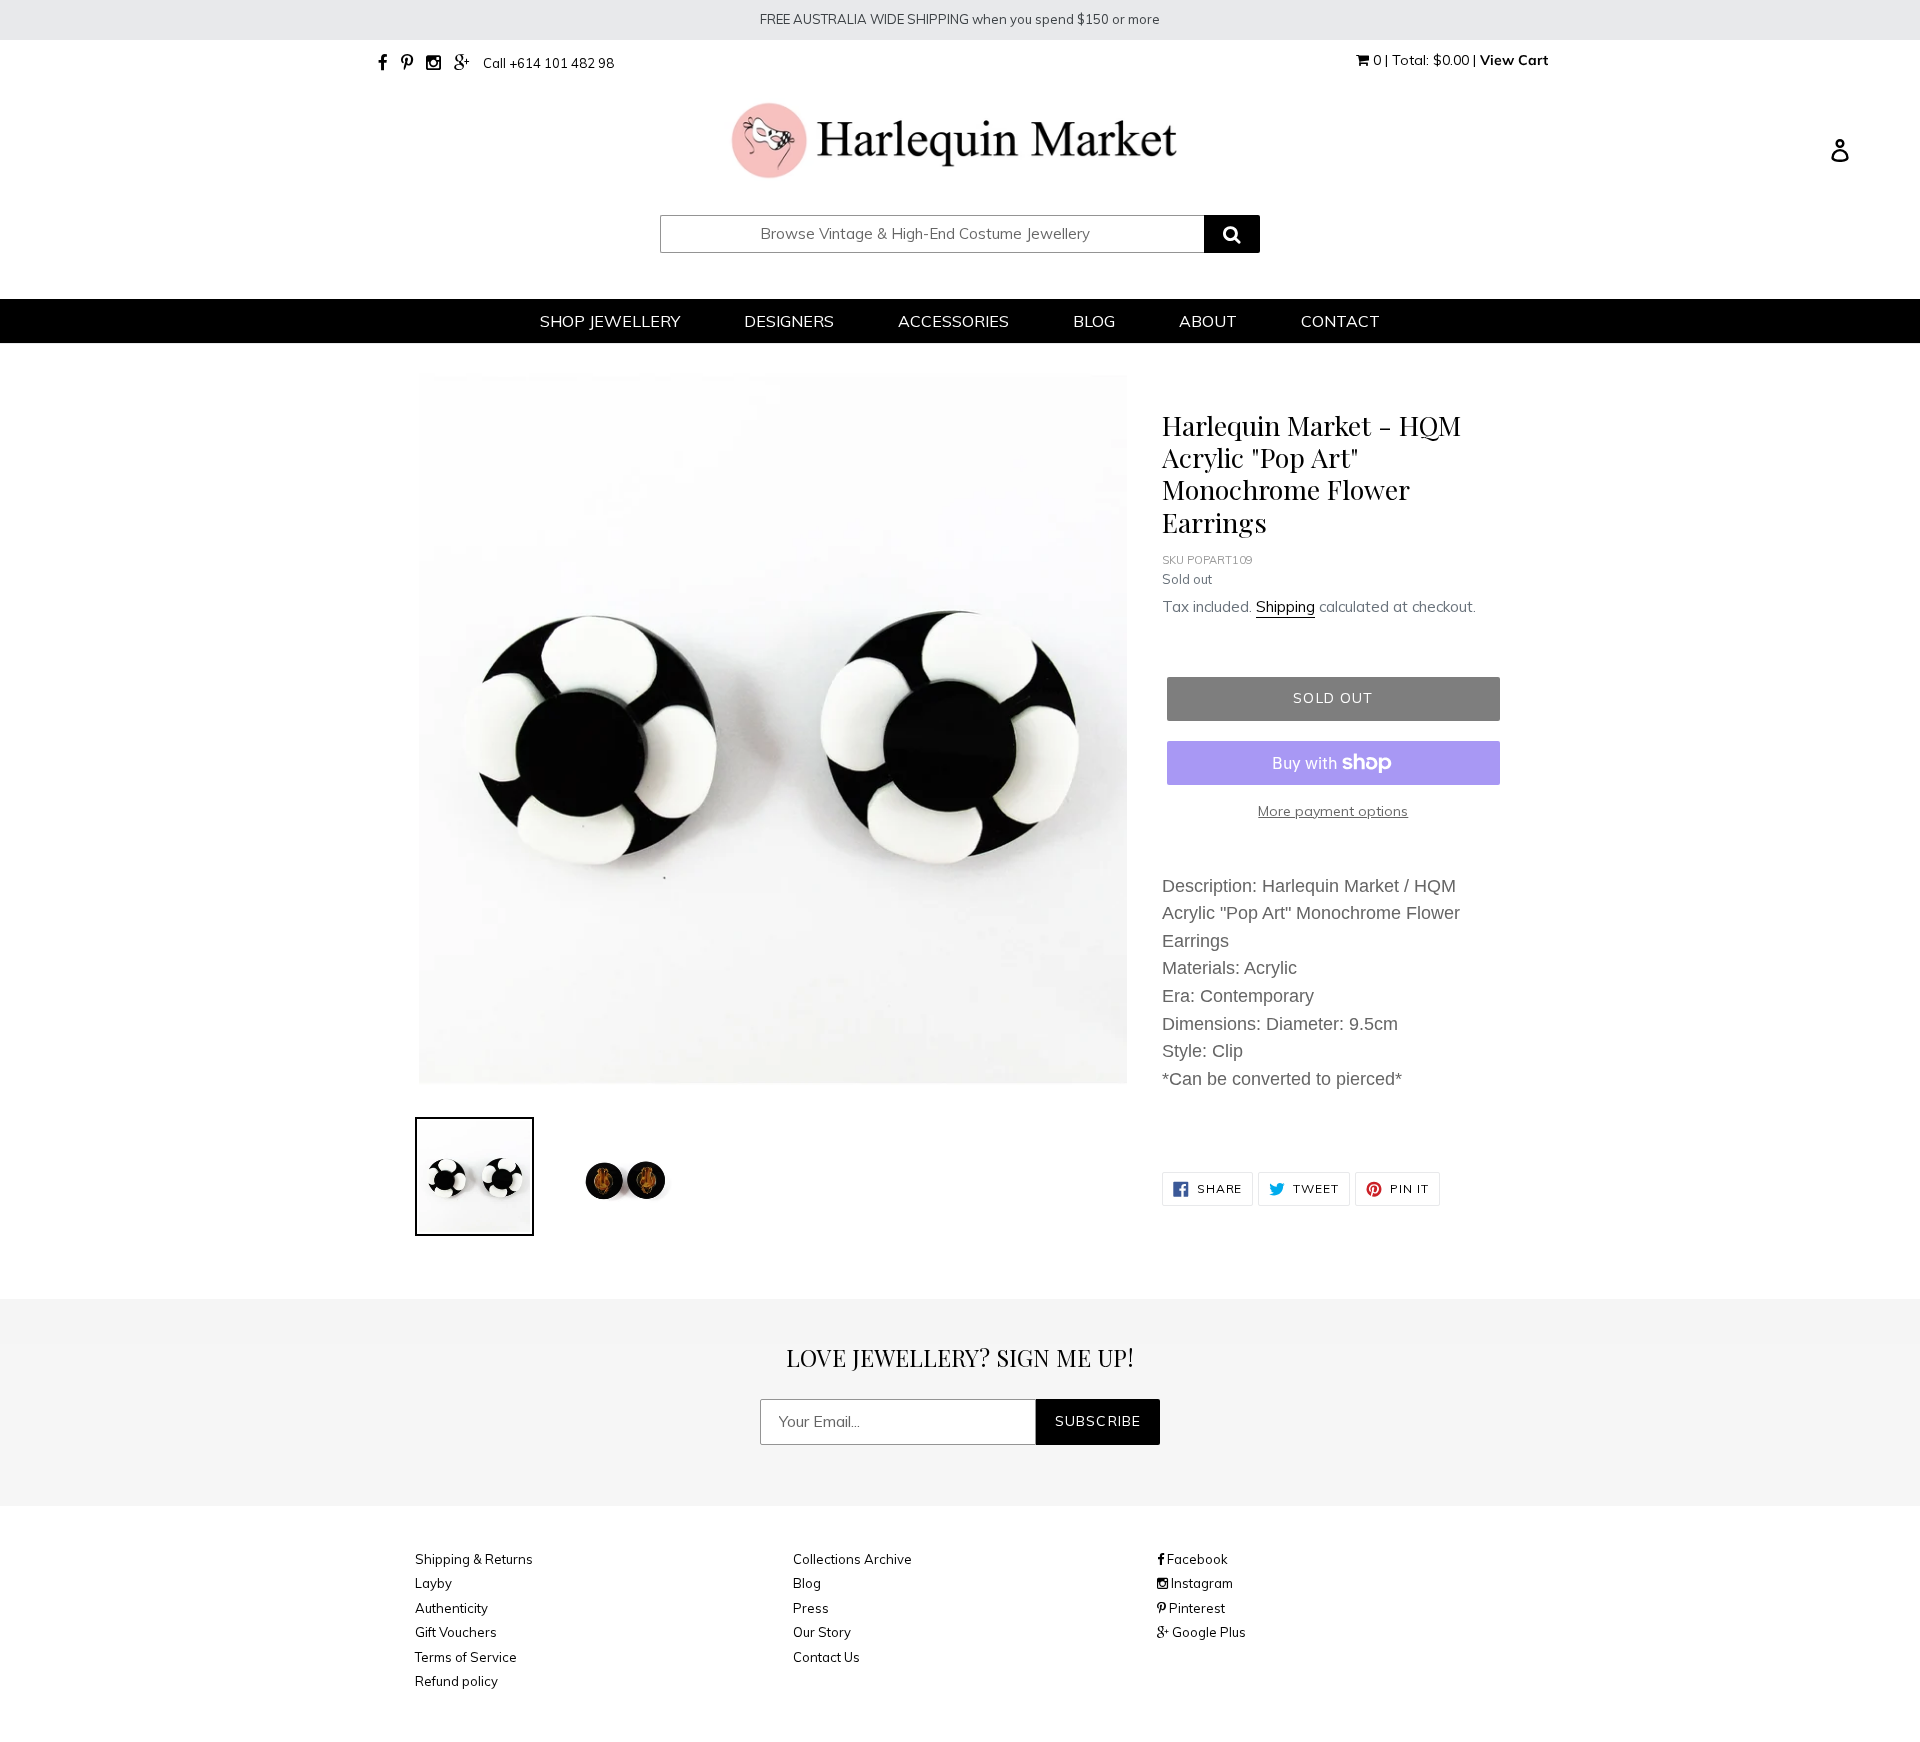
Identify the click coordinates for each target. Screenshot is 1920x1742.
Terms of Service (466, 1657)
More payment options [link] (1333, 811)
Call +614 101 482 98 (548, 63)
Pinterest (1195, 1608)
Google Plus (1207, 1632)
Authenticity (451, 1608)
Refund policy (456, 1681)
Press (811, 1608)
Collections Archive (852, 1559)
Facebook (1196, 1559)
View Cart (1514, 60)
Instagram (1200, 1583)
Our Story (822, 1632)
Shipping (1285, 606)
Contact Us (826, 1657)
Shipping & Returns (474, 1559)
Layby (433, 1583)
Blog (807, 1583)
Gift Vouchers (456, 1632)
